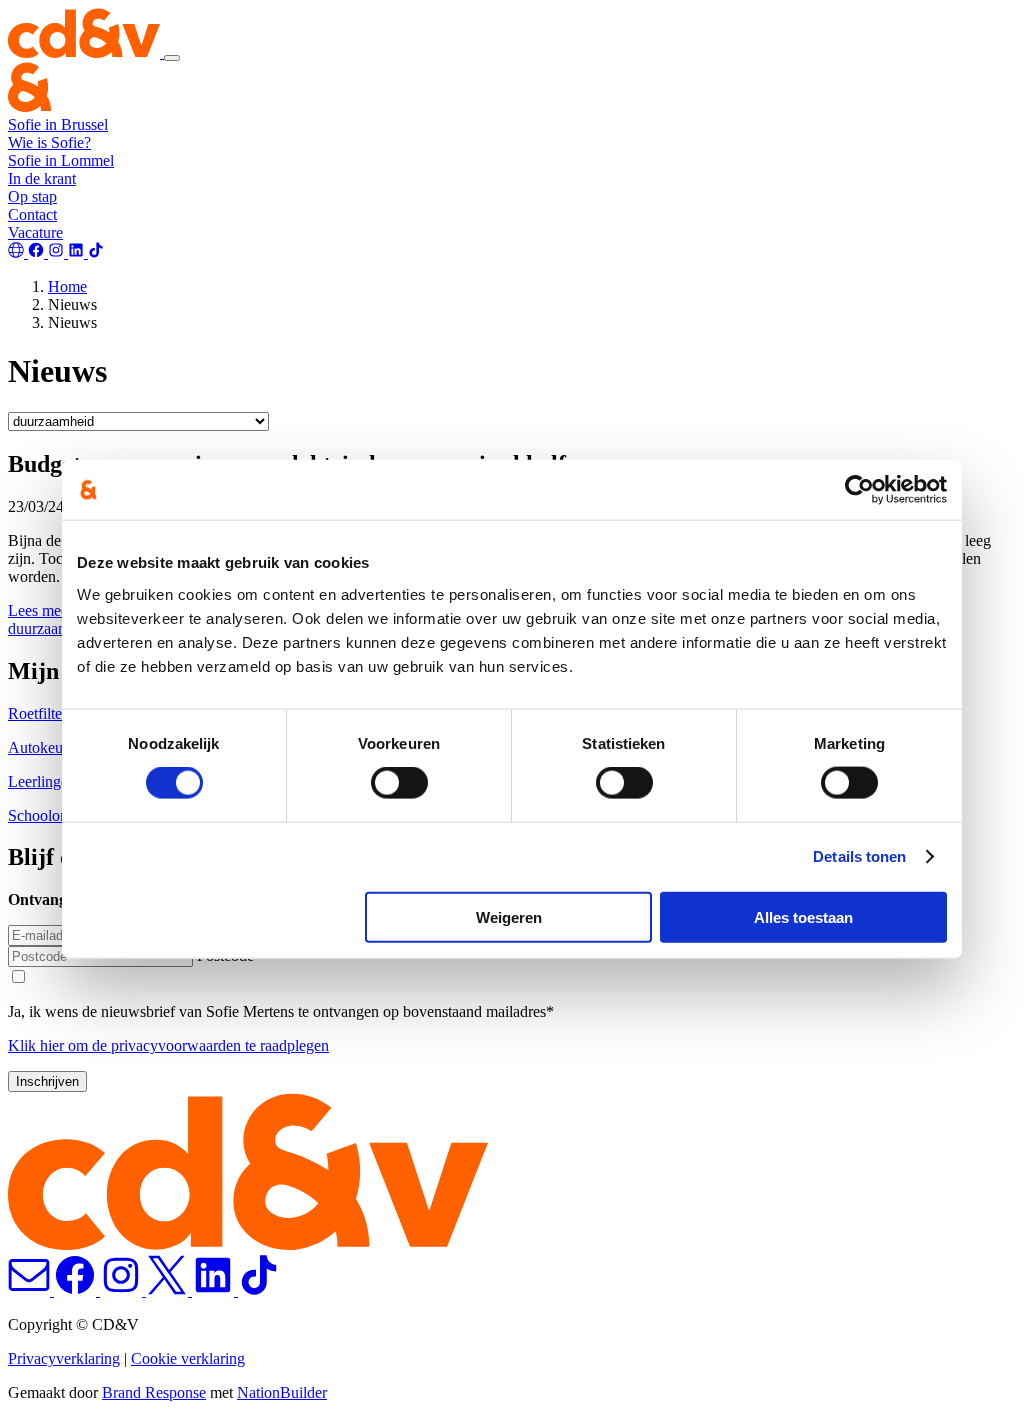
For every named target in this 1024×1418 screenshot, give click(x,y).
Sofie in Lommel (61, 160)
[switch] (399, 783)
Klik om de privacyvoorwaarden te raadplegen (168, 1045)
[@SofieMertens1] (169, 1290)
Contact (32, 214)
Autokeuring (48, 747)
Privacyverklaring (64, 1358)
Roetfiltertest (48, 713)
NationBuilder (282, 1392)
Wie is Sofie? (49, 142)
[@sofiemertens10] (78, 252)
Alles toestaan (803, 916)
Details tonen (859, 856)
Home (67, 286)
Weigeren (509, 916)
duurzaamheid (52, 628)
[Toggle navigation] (172, 58)
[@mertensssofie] (38, 252)
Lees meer (40, 610)
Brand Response (154, 1392)
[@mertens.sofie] (58, 252)
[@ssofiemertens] (96, 252)
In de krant (42, 178)
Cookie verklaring (188, 1358)
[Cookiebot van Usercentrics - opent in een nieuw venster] (859, 490)
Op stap (32, 196)
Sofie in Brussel (58, 124)
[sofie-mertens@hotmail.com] (18, 252)
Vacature (35, 232)
